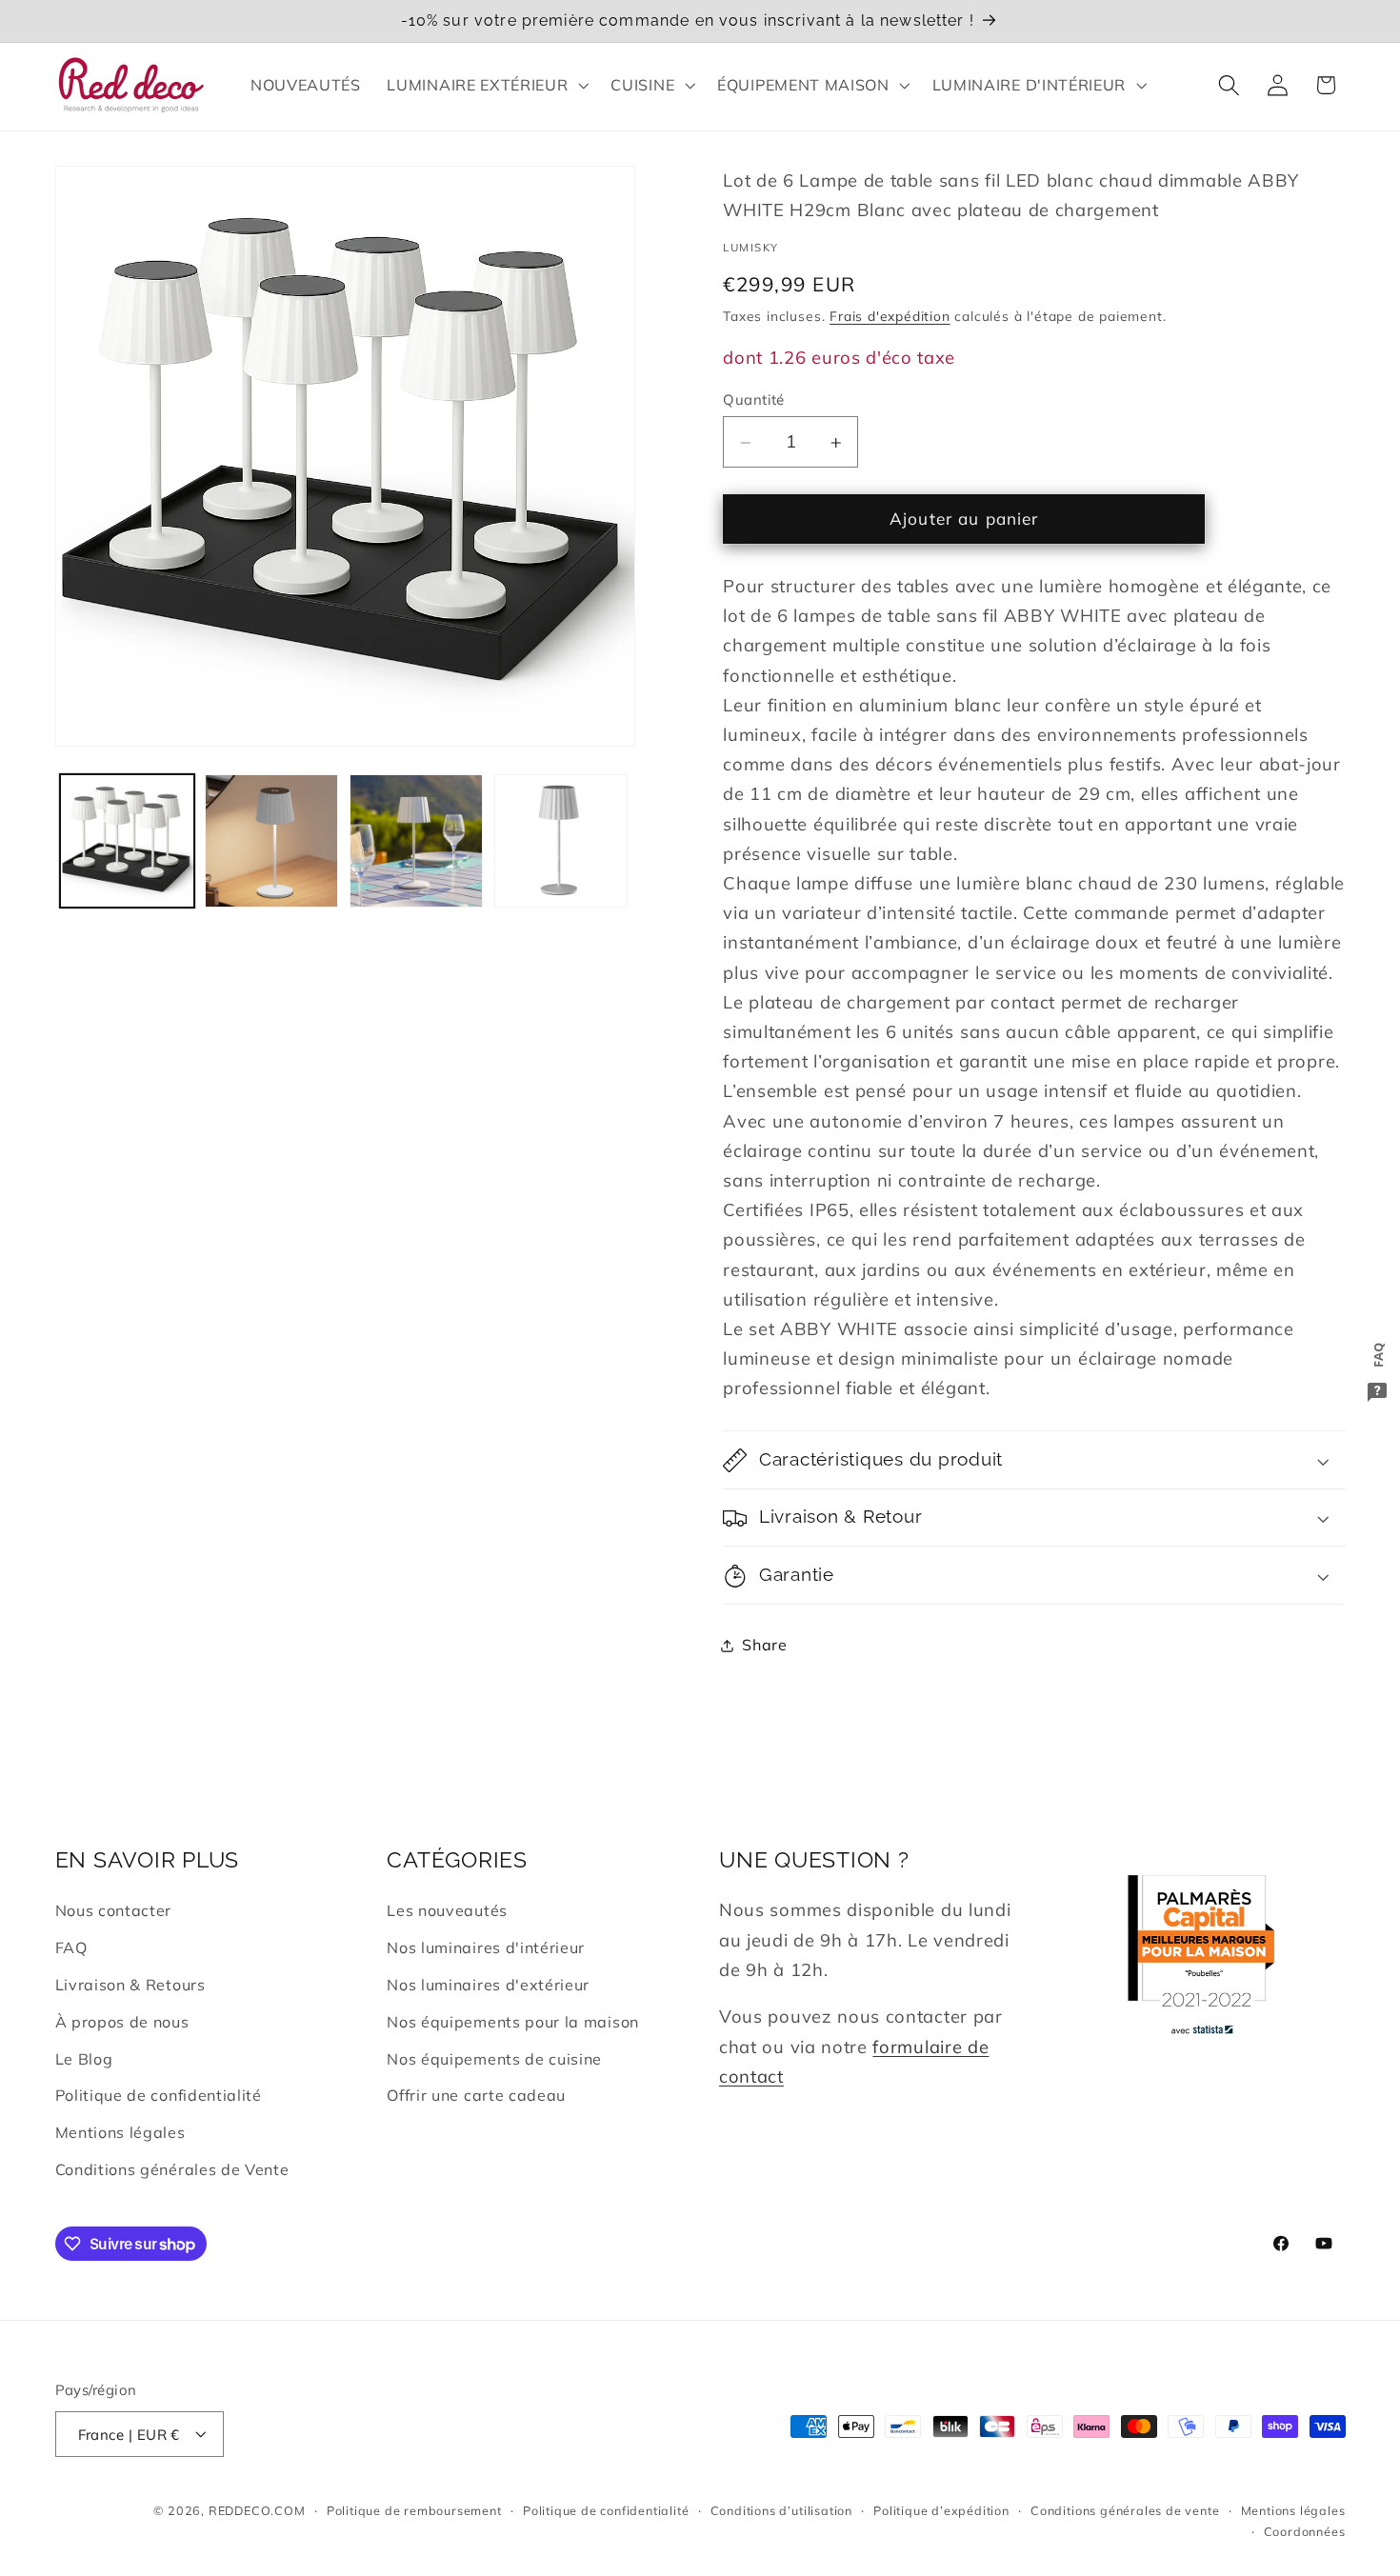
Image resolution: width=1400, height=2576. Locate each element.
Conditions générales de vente (1125, 2510)
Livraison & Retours (130, 1986)
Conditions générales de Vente (172, 2169)
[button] (486, 85)
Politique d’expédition (941, 2510)
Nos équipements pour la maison (513, 2022)
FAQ (71, 1948)
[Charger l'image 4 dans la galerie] (561, 841)
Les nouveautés (447, 1911)
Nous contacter (114, 1911)
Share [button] (764, 1646)
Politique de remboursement (414, 2510)
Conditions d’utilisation (781, 2510)
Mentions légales (120, 2133)
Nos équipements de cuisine (494, 2059)
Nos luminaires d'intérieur (486, 1948)
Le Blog (84, 2059)
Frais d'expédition (890, 317)
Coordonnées (1305, 2531)
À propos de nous (122, 2022)
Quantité (754, 399)
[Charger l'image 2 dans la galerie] (271, 841)
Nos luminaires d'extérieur (488, 1986)
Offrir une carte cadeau (476, 2096)
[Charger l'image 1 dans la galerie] (127, 841)
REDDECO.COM (257, 2510)
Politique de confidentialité (159, 2096)
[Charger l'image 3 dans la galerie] (416, 841)
